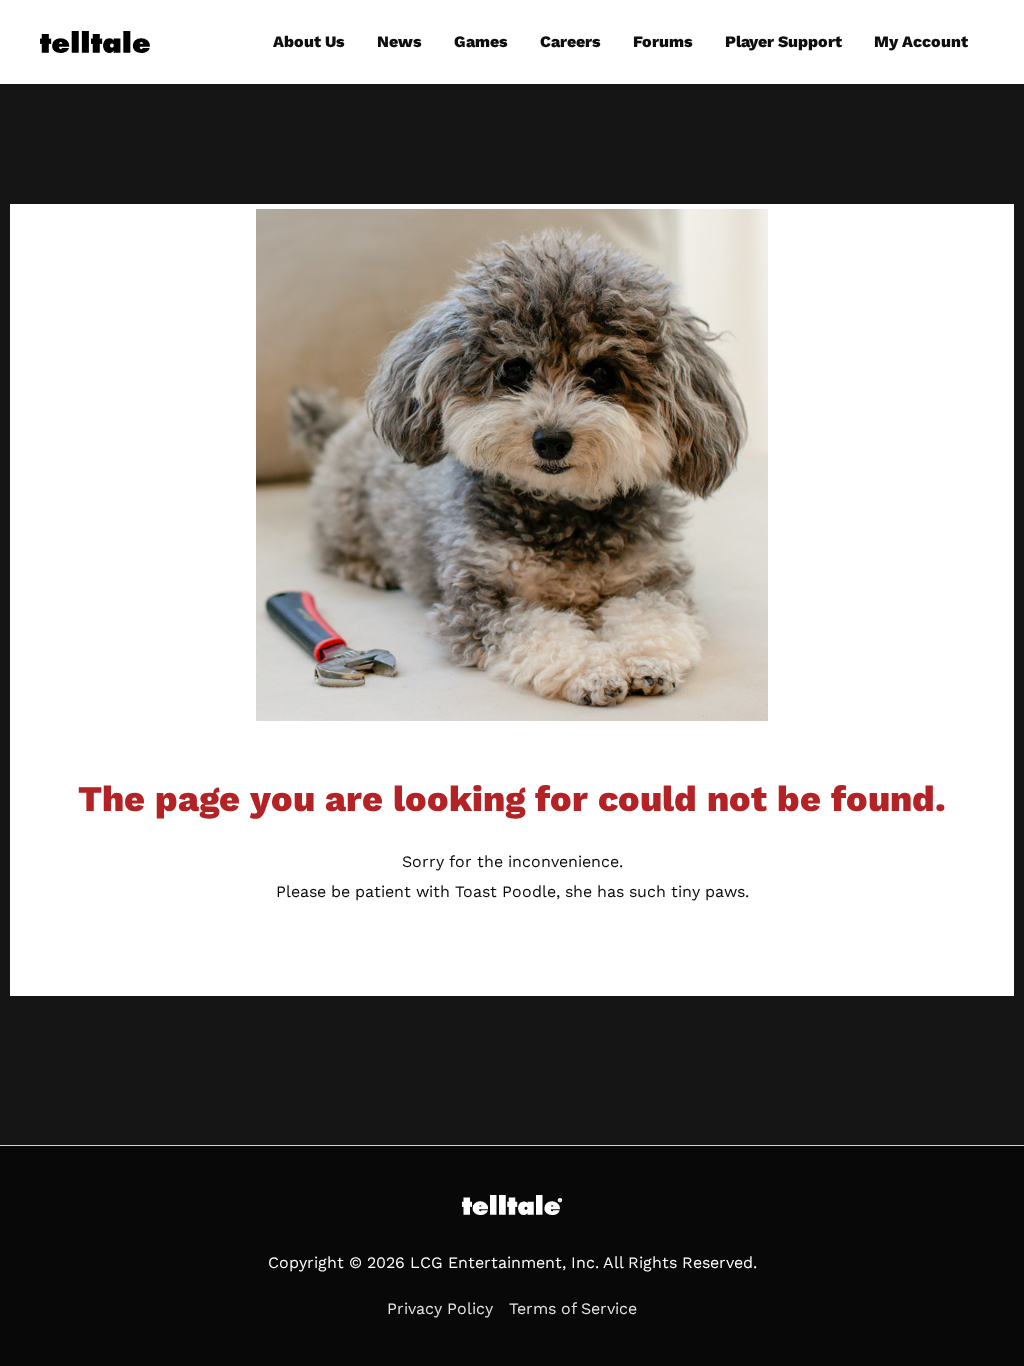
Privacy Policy (440, 1308)
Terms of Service (573, 1308)
